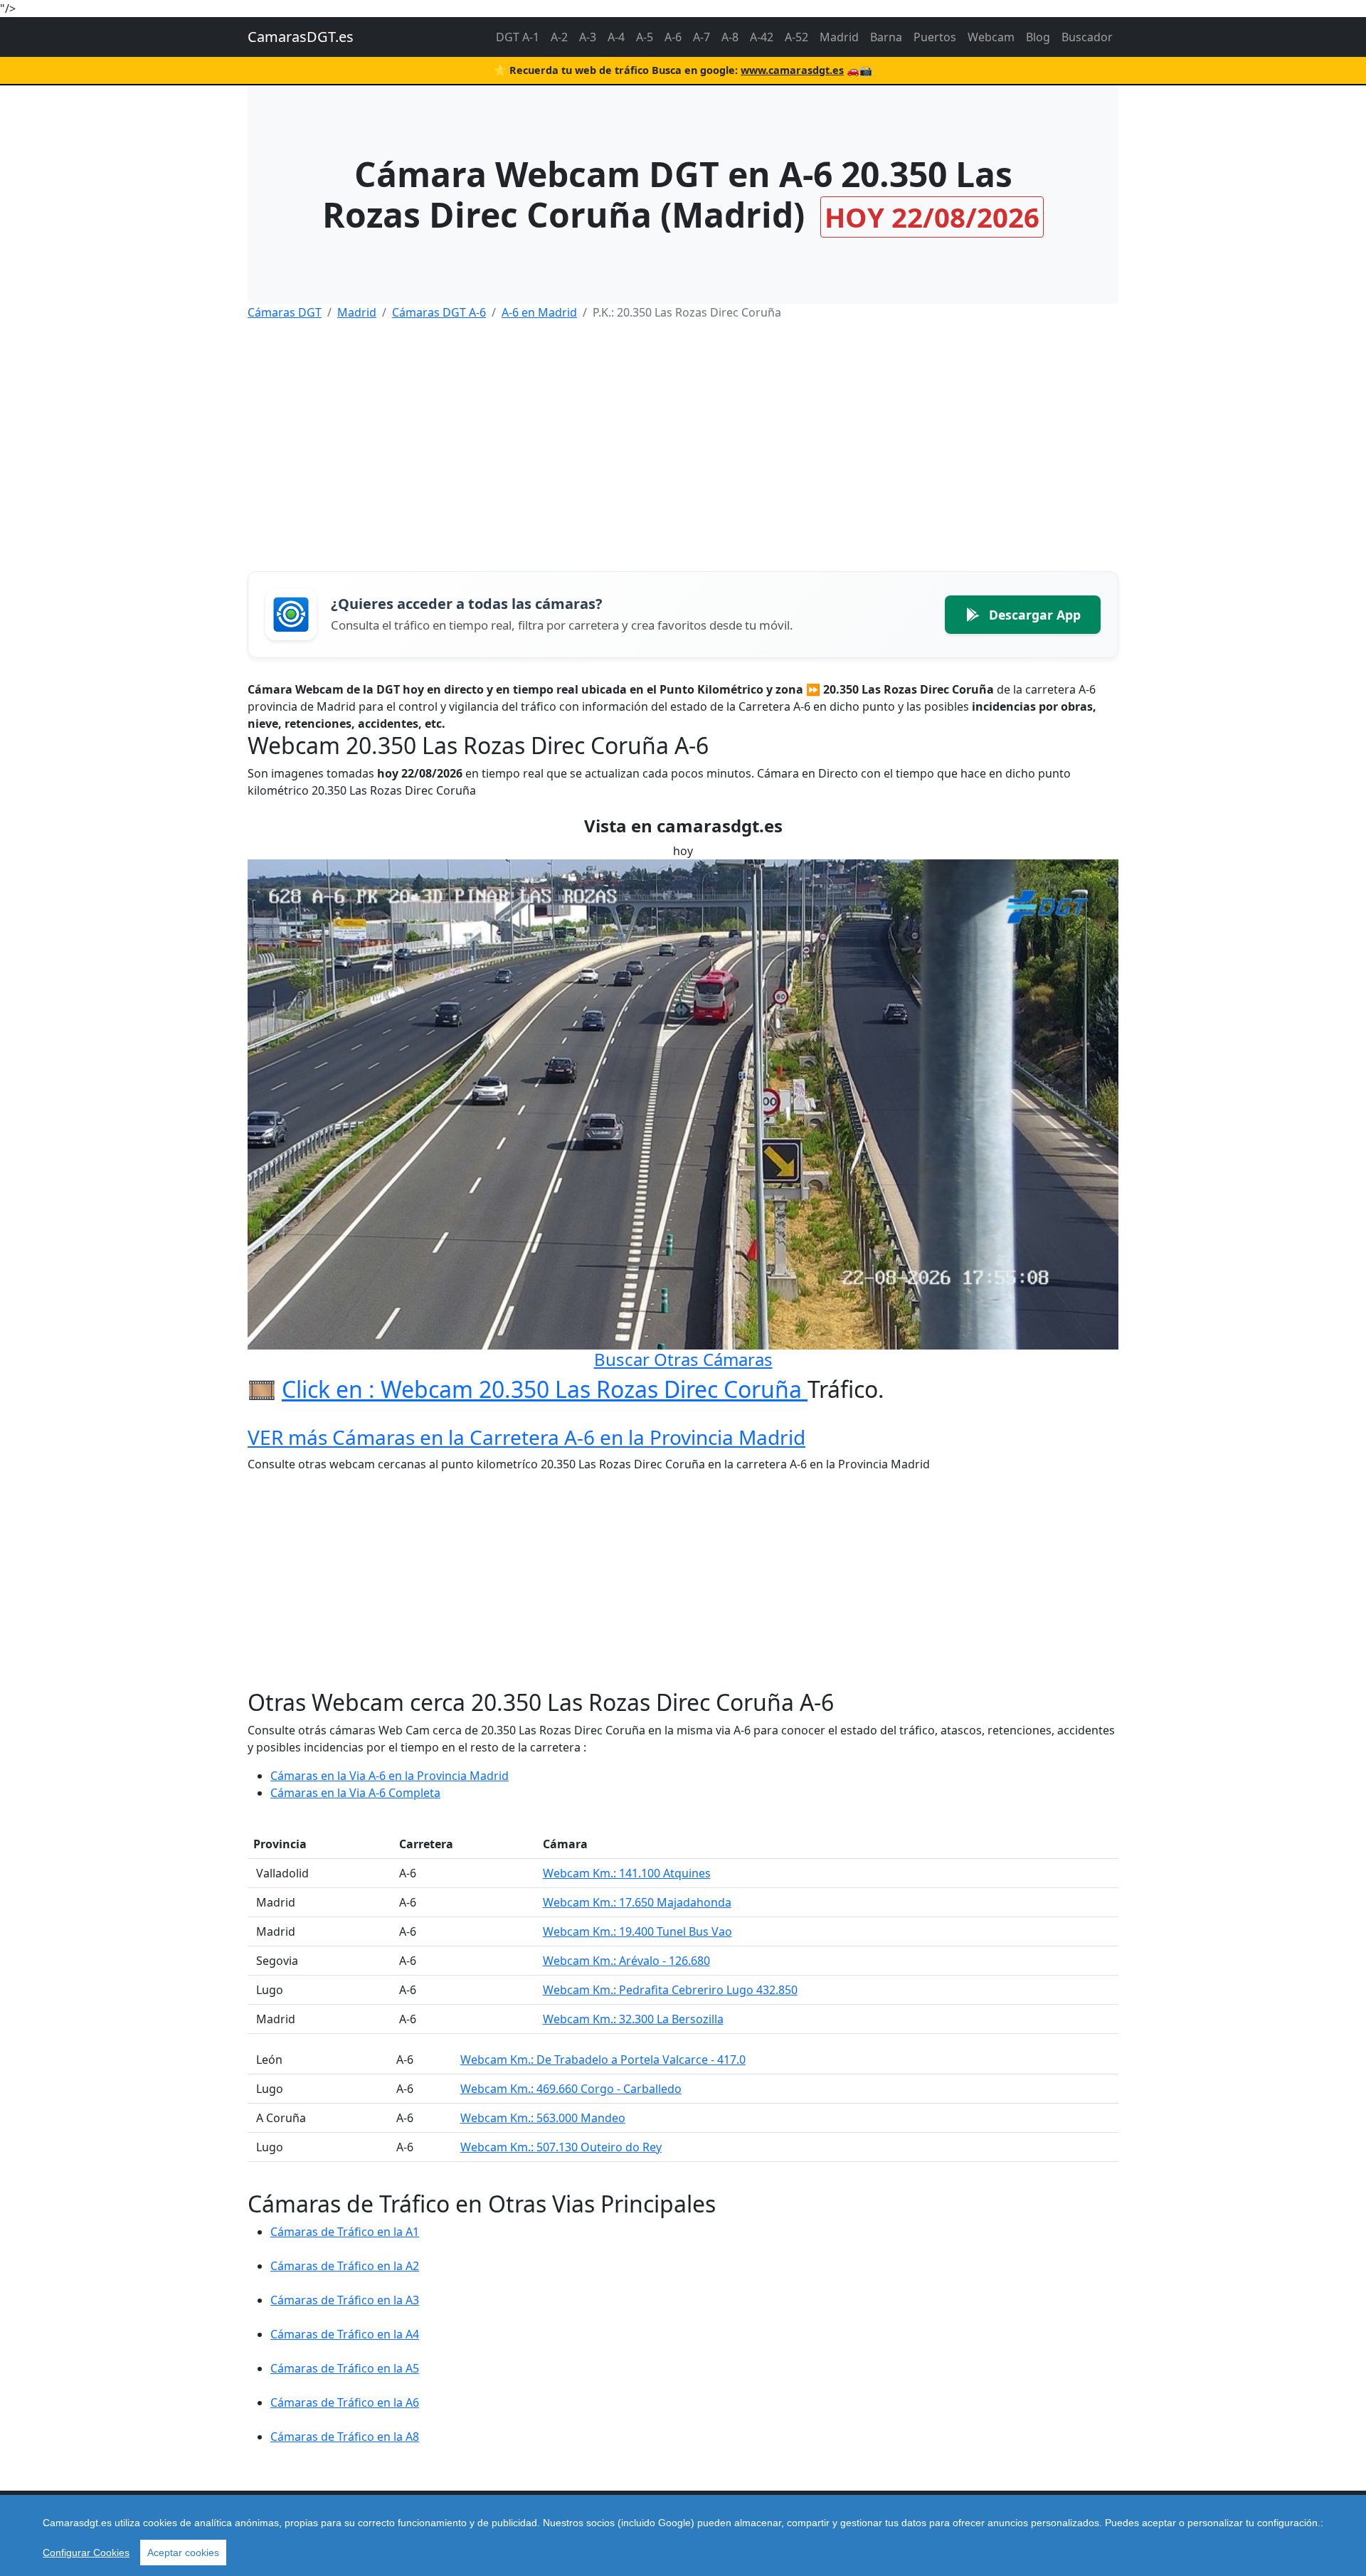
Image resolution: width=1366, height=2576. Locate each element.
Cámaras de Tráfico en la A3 (345, 2300)
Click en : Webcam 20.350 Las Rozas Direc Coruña (545, 1389)
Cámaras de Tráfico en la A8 (345, 2437)
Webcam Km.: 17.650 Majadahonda (637, 1902)
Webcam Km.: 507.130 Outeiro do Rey (561, 2147)
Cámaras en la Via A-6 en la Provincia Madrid (390, 1776)
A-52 (796, 37)
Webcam (991, 37)
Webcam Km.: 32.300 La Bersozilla (633, 2019)
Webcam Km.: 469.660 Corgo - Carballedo (571, 2089)
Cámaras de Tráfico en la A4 (345, 2334)
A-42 (762, 37)
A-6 (673, 37)
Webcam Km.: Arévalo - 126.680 (626, 1961)
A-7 (701, 37)
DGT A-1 (518, 37)
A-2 (559, 37)
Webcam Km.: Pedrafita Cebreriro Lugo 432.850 (670, 1990)
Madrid (839, 37)
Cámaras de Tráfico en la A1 (345, 2232)
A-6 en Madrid (539, 312)
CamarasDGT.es (301, 37)
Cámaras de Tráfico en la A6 (345, 2402)
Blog (1038, 37)
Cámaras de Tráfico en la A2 (345, 2266)
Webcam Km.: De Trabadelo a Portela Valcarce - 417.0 (603, 2060)
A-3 (588, 37)
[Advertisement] (674, 432)
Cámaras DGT (285, 312)
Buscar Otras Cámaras (683, 1359)
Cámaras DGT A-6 (439, 312)
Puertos (935, 37)
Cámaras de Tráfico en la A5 (345, 2368)
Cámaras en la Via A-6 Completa (355, 1793)
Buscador (1087, 37)
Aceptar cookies (183, 2553)
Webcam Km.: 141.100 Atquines (627, 1873)
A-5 (645, 37)
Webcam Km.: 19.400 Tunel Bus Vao (637, 1931)
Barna (886, 37)
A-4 (616, 37)
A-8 (730, 37)
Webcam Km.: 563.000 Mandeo (543, 2118)
